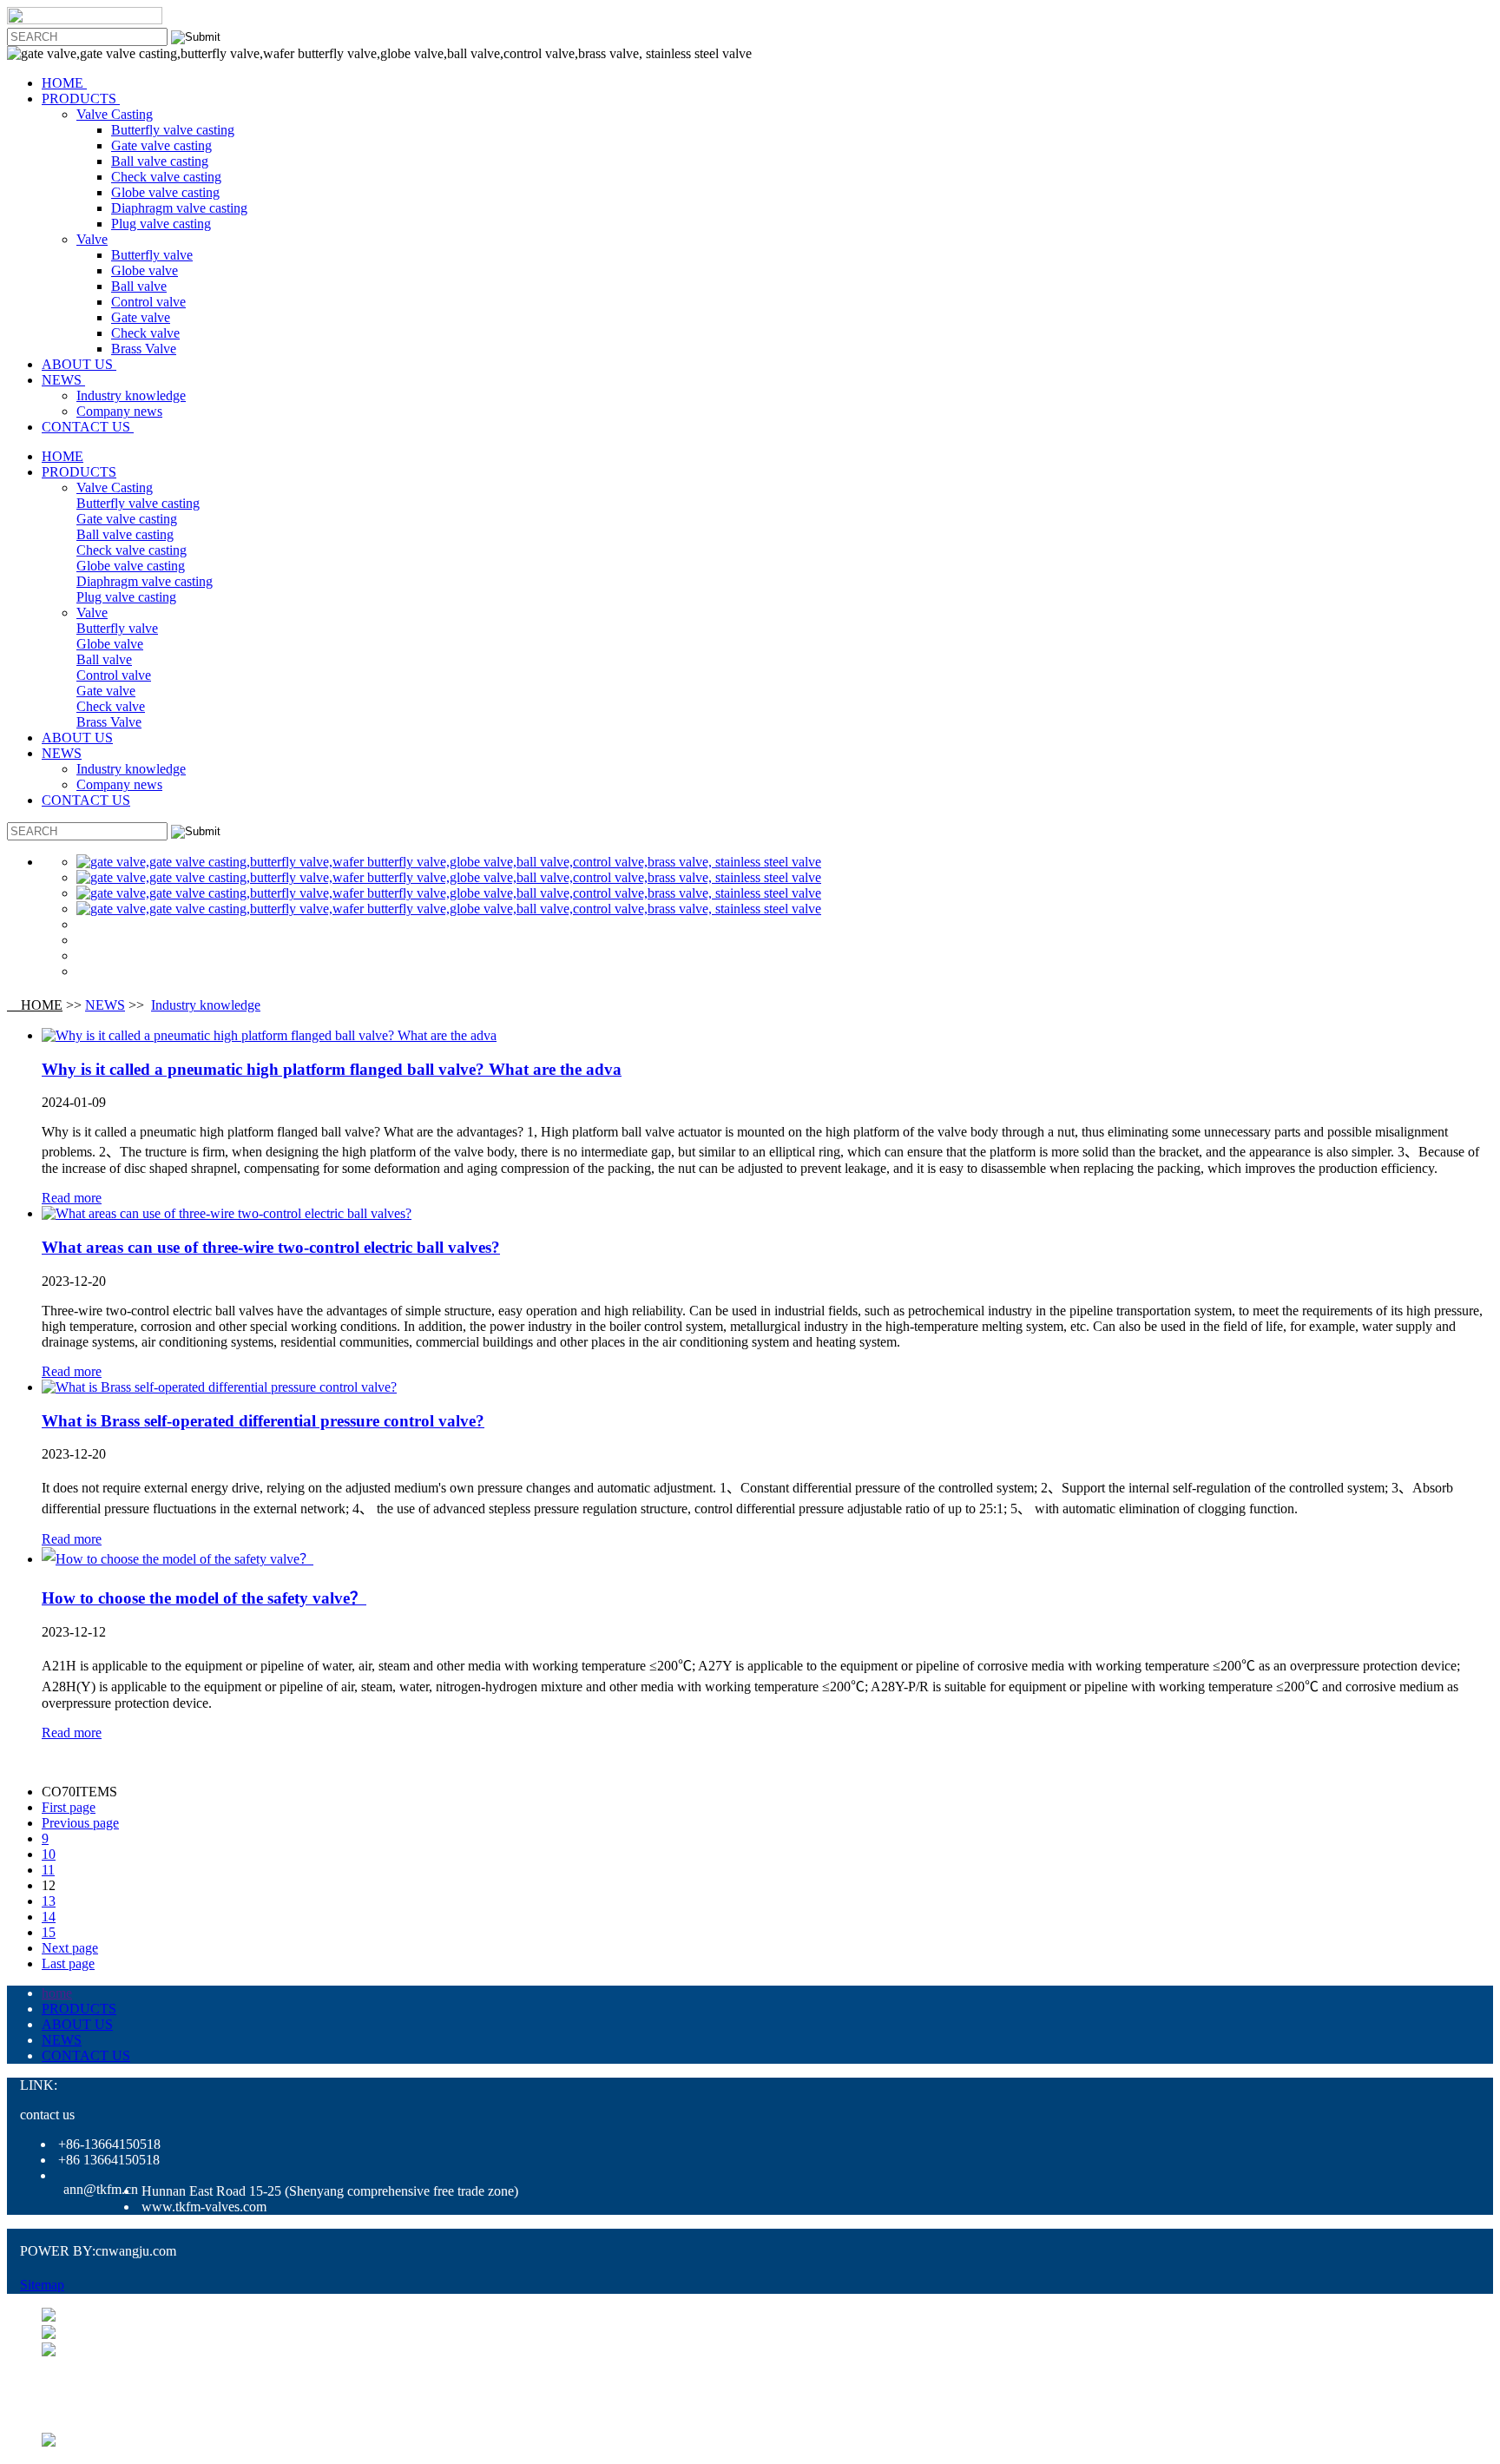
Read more (72, 1198)
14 (49, 1917)
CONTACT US (88, 427)
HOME (64, 83)
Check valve (145, 333)
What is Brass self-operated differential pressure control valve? (263, 1421)
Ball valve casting (160, 161)
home (57, 1993)
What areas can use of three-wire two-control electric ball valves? (271, 1247)
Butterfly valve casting (173, 130)
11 (48, 1870)
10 (49, 1854)
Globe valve (145, 270)
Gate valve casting (161, 145)
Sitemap (42, 2285)
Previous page (80, 1823)
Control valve (148, 302)
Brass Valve (144, 349)
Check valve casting (166, 177)
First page (69, 1807)
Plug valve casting (161, 224)
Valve (92, 239)
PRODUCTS (81, 99)
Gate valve (141, 317)
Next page (70, 1948)
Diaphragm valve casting (179, 208)
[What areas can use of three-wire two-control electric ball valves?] (227, 1213)
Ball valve (139, 286)
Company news (119, 411)
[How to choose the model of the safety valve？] (178, 1559)
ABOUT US (79, 364)
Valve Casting (115, 114)
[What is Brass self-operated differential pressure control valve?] (219, 1387)
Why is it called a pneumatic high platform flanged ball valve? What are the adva (332, 1069)
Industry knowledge (131, 395)
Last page (68, 1963)
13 (49, 1901)
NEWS (63, 380)
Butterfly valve (152, 255)
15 (49, 1932)
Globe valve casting (165, 192)
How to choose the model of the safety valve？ (204, 1598)
